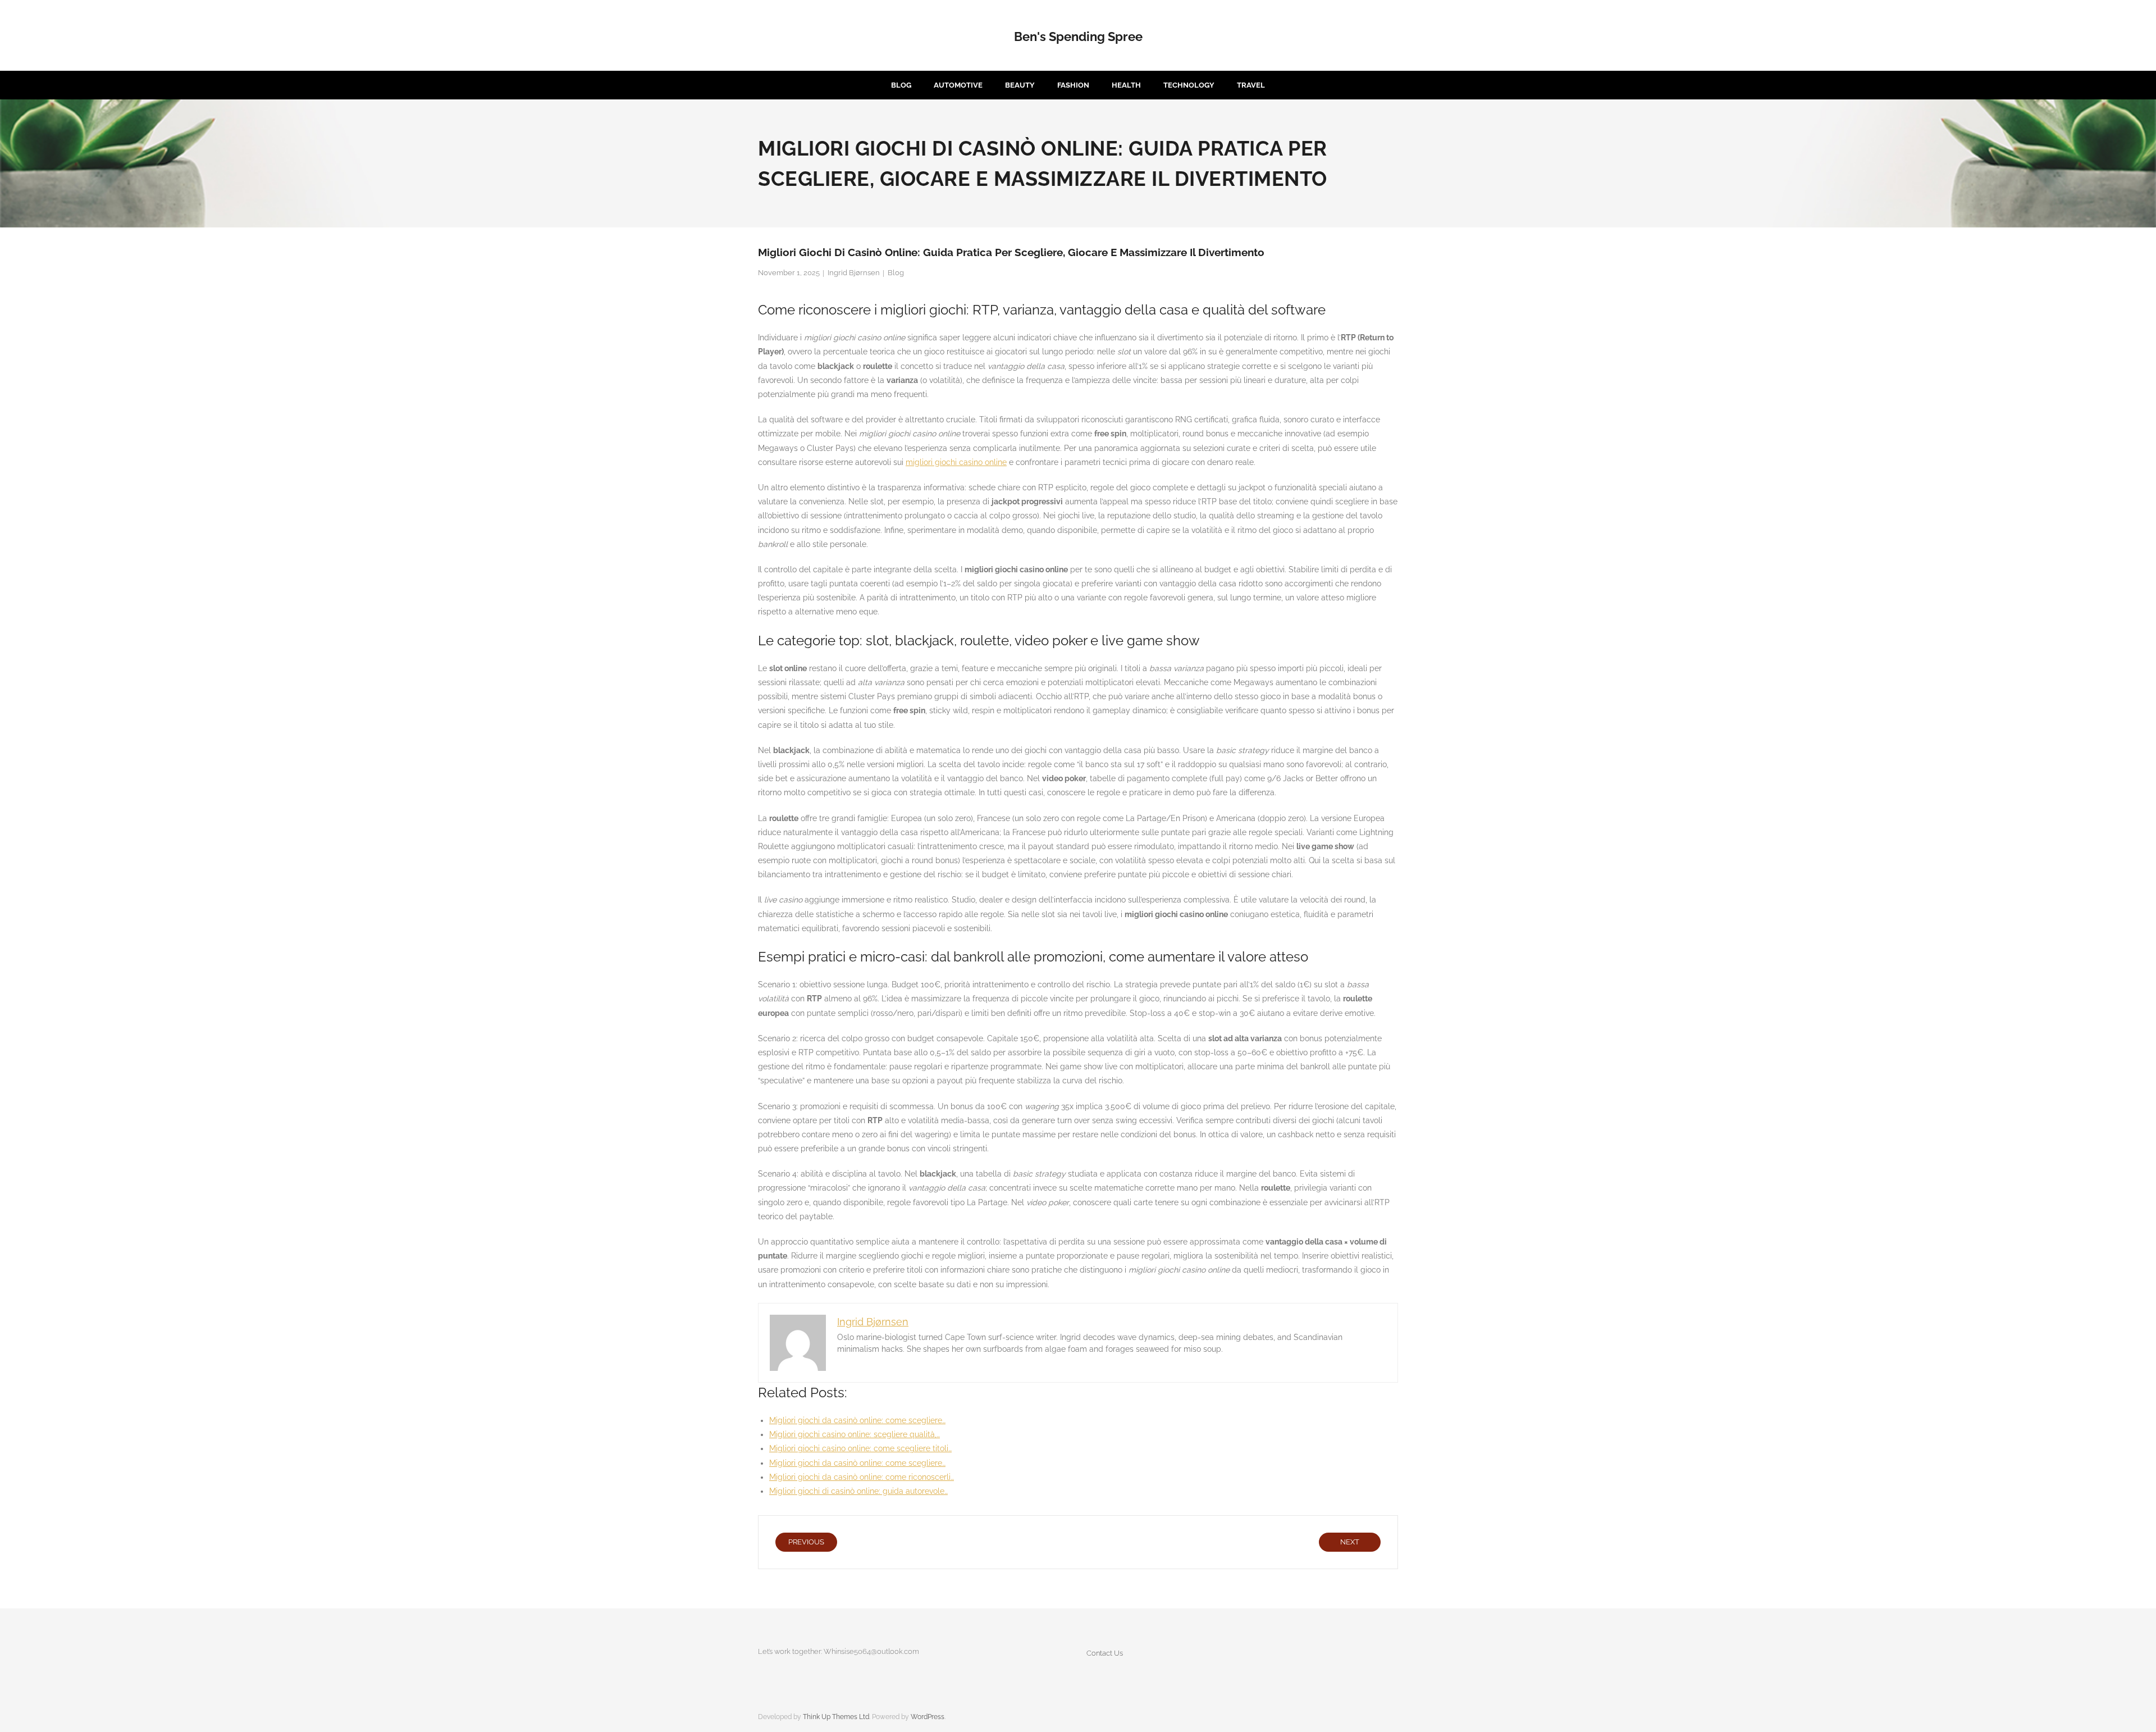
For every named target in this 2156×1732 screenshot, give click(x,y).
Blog (896, 273)
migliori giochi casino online (956, 462)
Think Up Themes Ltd (836, 1717)
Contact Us (1105, 1653)
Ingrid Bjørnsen (854, 273)
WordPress (928, 1717)
